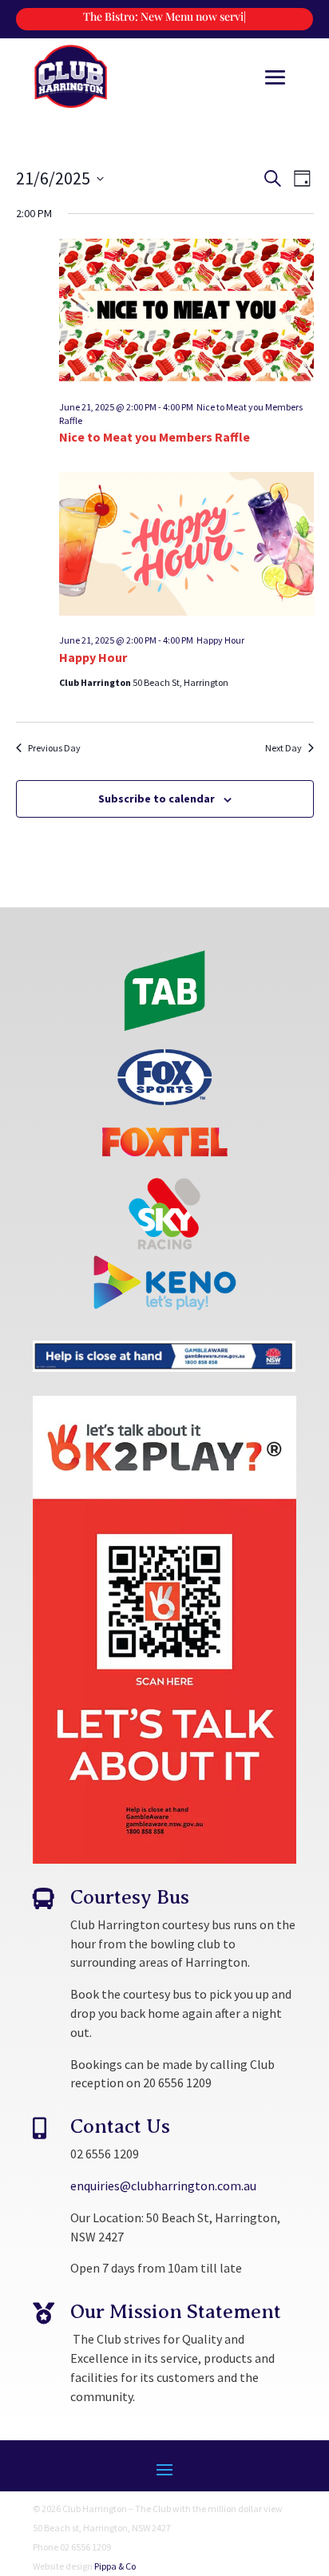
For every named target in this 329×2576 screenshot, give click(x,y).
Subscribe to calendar (157, 799)
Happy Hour (93, 657)
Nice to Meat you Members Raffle (155, 437)
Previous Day (54, 748)
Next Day (283, 748)
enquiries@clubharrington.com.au (163, 2186)
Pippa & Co (115, 2566)
